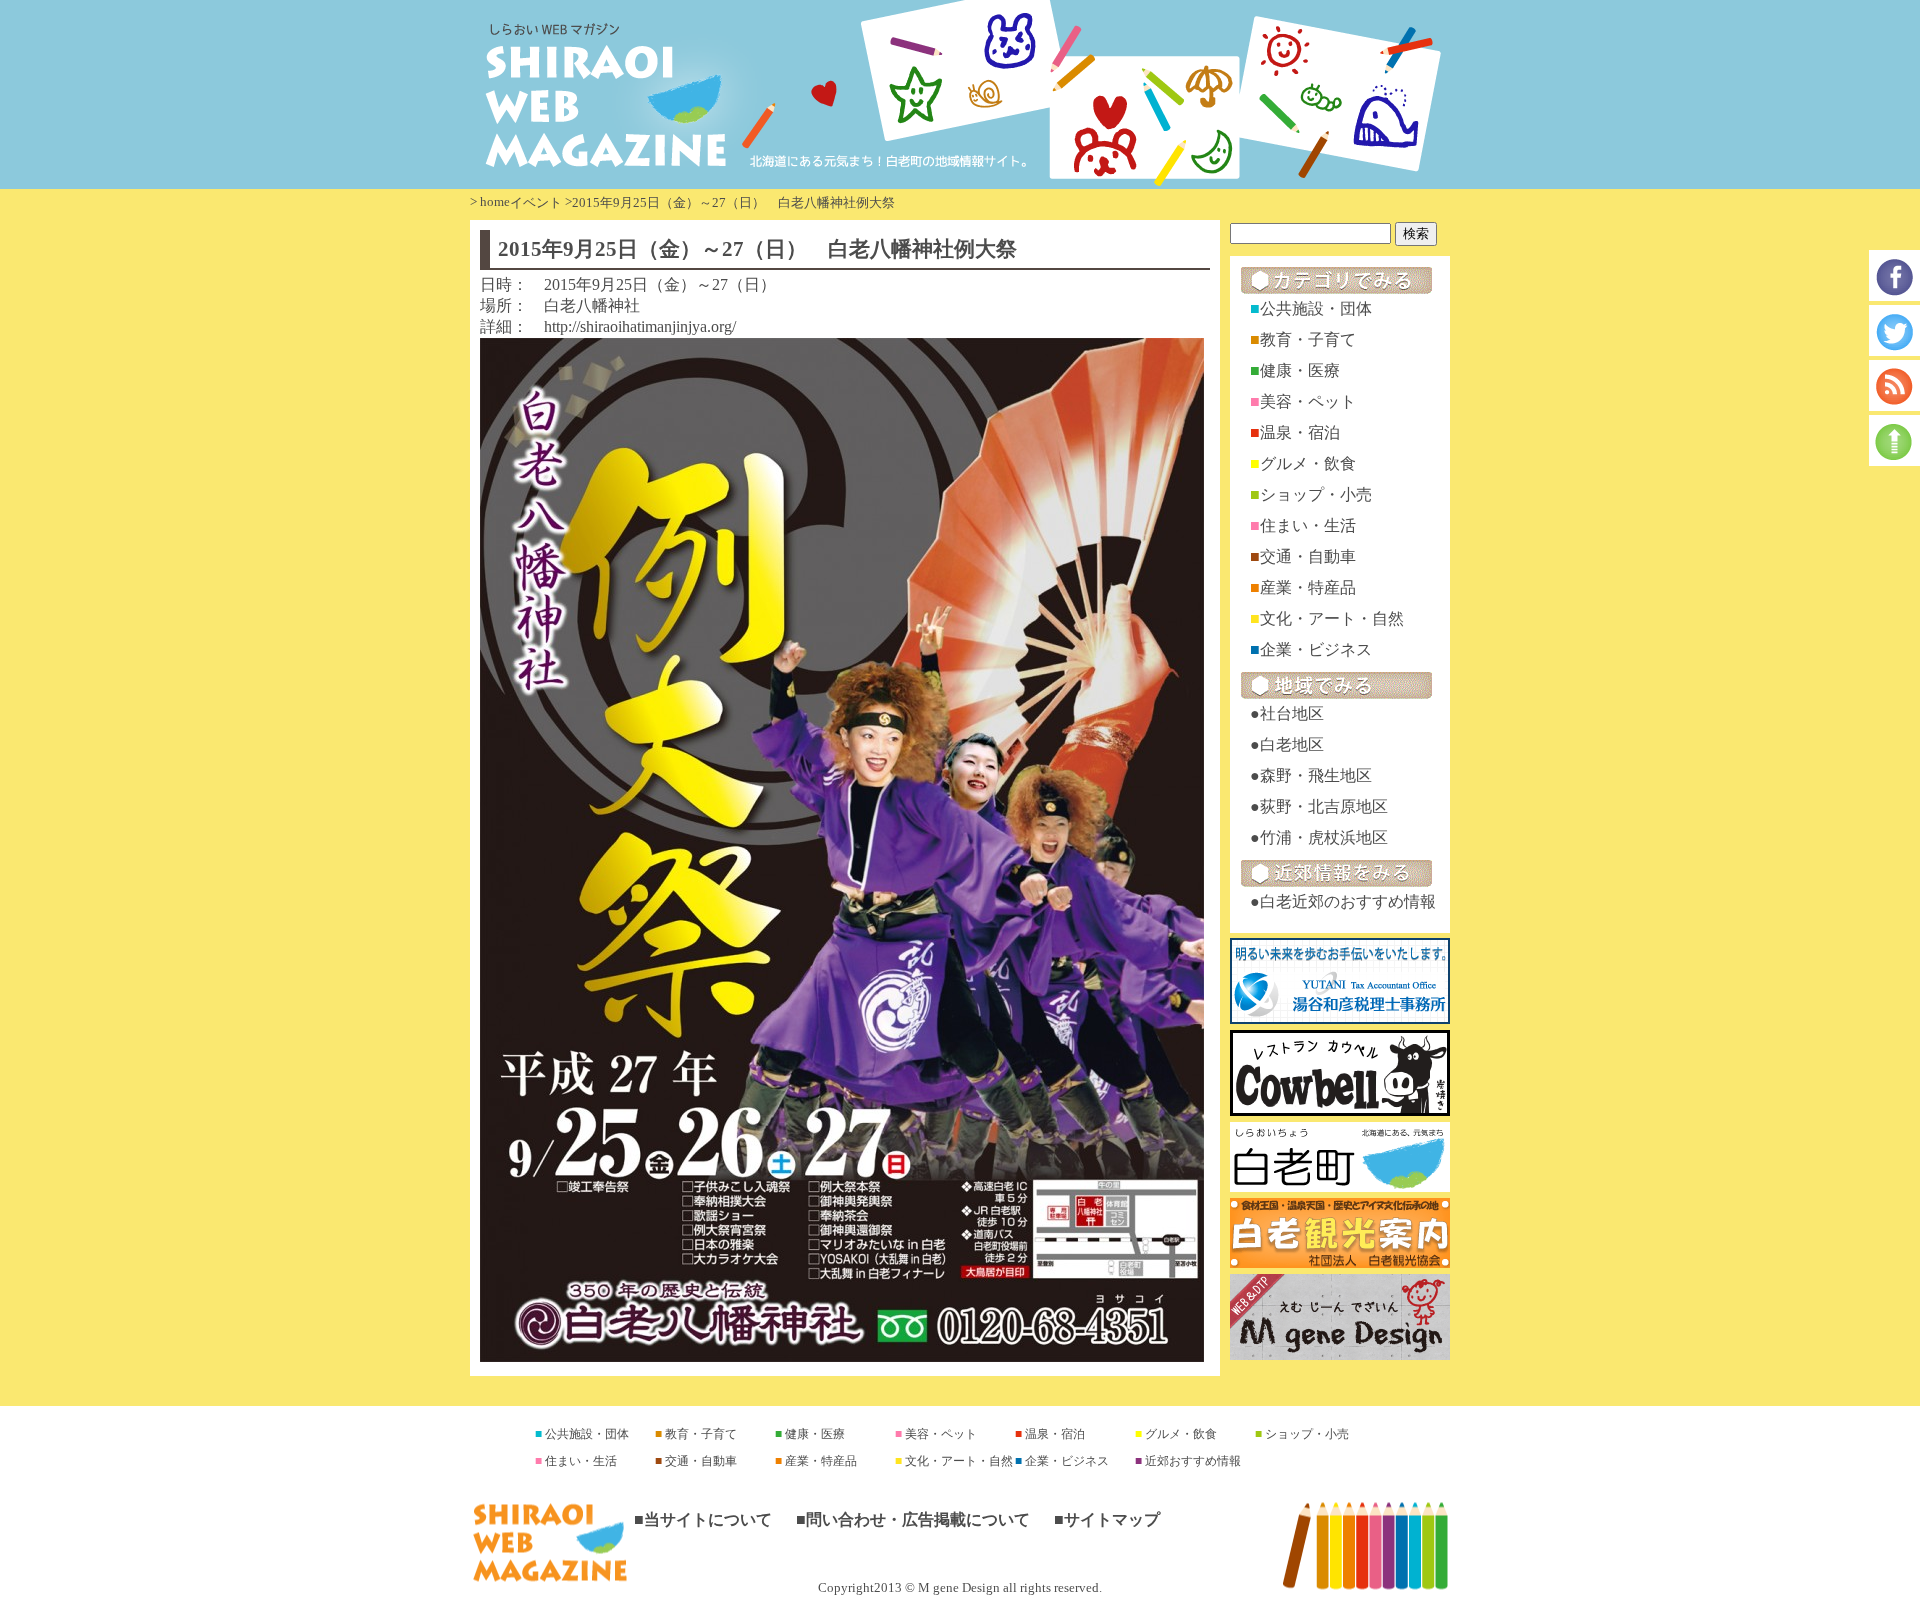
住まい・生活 (1308, 525)
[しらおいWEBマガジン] (960, 94)
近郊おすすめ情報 (1191, 1461)
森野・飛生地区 (1316, 775)
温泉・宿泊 (1300, 432)
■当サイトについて (703, 1519)
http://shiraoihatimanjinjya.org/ (640, 326)
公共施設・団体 (1316, 308)
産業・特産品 (1308, 587)
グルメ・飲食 (1308, 463)
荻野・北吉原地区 (1324, 806)
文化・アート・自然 (1332, 618)
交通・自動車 (1308, 556)
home (495, 201)
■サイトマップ (1107, 1519)
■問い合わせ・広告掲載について (913, 1519)
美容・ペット (1308, 401)
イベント (536, 202)
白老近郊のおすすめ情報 (1348, 901)
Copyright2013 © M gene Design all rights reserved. (960, 1588)
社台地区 (1292, 713)
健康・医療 (1300, 370)
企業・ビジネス (1316, 649)
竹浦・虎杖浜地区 (1324, 837)
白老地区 (1292, 744)
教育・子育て (1308, 339)
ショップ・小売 (1316, 494)
